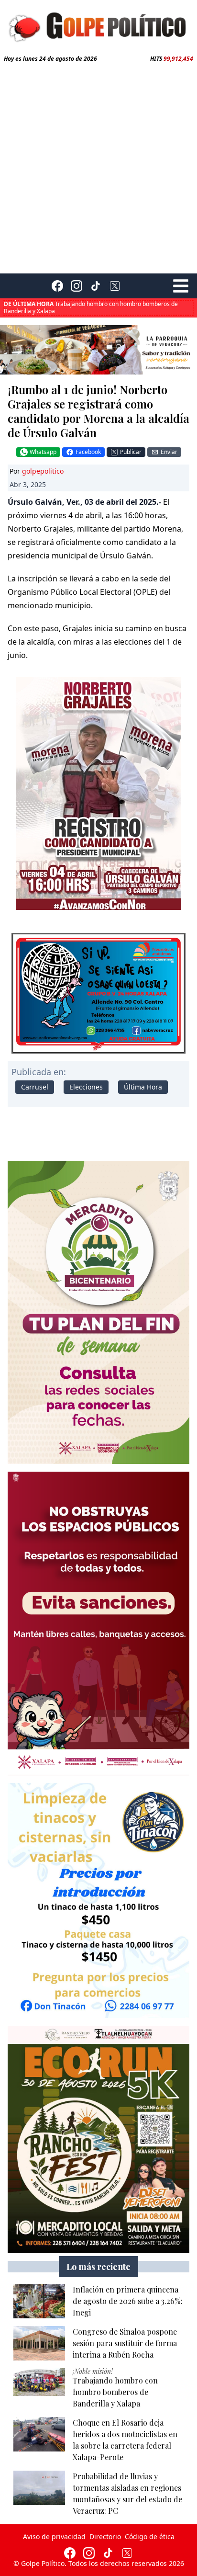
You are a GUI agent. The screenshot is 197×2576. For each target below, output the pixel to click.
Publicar (131, 452)
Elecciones (86, 1087)
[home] (98, 26)
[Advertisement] (98, 166)
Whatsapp (43, 452)
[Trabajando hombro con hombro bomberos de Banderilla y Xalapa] (39, 2382)
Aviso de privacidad (54, 2536)
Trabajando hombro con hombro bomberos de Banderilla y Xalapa (91, 307)
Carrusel (35, 1087)
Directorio (105, 2536)
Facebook (88, 452)
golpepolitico (43, 471)
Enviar (169, 452)
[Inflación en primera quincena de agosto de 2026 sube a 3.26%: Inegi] (39, 2301)
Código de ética (150, 2536)
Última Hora (143, 1087)
